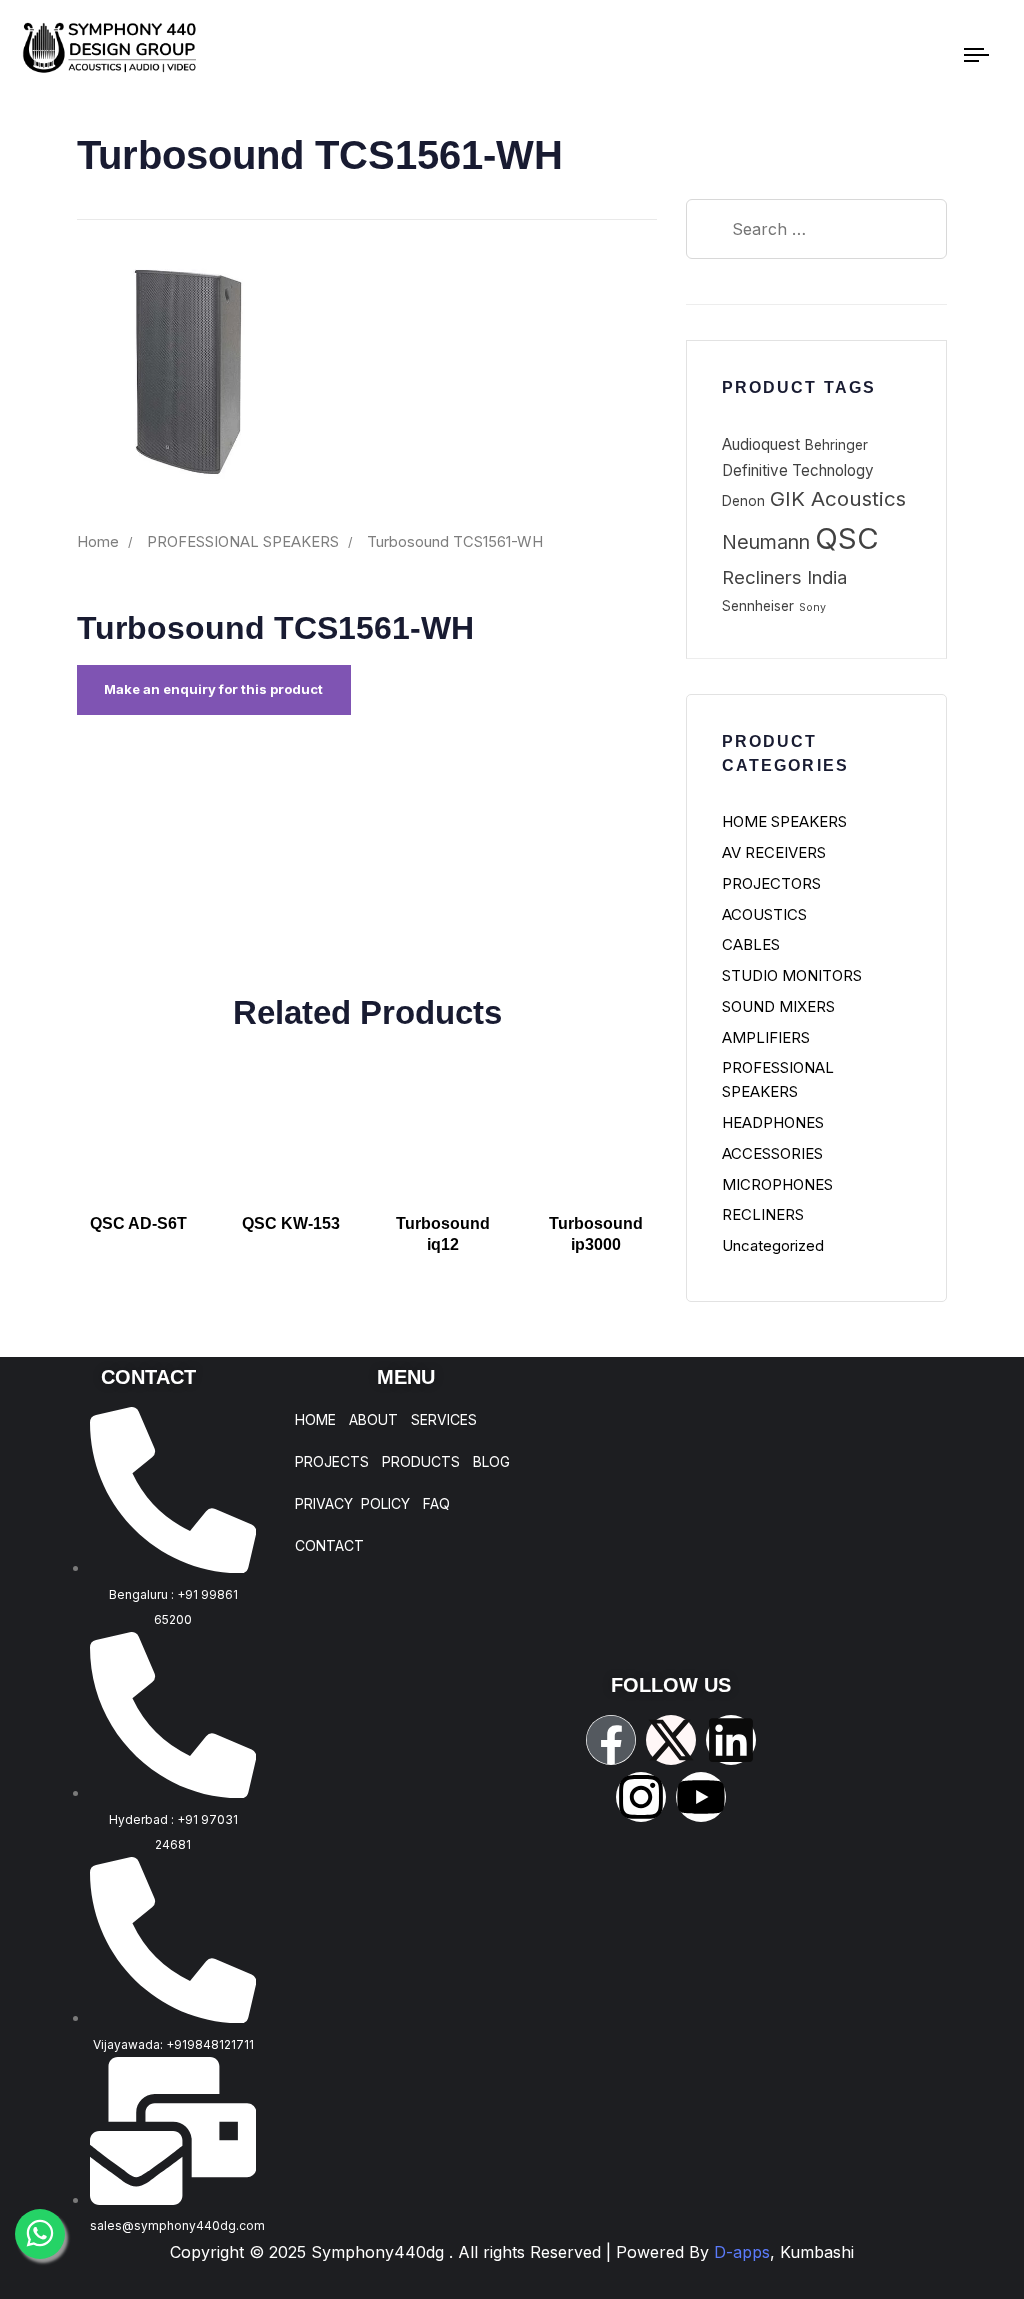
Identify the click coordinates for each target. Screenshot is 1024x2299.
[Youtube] (701, 1797)
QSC (847, 538)
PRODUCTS (421, 1462)
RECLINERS (763, 1214)
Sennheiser (758, 606)
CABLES (751, 944)
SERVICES (444, 1420)
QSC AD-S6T (138, 1223)
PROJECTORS (771, 883)
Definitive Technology (798, 470)
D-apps (784, 2252)
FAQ (436, 1504)
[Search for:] (816, 229)
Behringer (836, 445)
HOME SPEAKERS (784, 821)
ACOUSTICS (764, 914)
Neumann (766, 542)
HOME (315, 1420)
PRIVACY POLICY (352, 1504)
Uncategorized (773, 1245)
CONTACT (329, 1546)
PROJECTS (332, 1462)
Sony (812, 607)
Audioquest (761, 444)
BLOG (491, 1462)
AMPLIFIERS (766, 1037)
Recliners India (784, 577)
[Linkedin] (731, 1740)
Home (98, 542)
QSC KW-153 (291, 1223)
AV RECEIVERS (774, 852)
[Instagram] (641, 1797)
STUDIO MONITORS (792, 975)
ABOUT (373, 1420)
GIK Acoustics (838, 498)
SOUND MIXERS (778, 1006)
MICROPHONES (777, 1184)
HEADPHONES (773, 1122)
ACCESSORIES (772, 1153)
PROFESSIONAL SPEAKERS (243, 542)
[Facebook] (611, 1740)
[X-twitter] (671, 1740)
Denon (743, 501)
